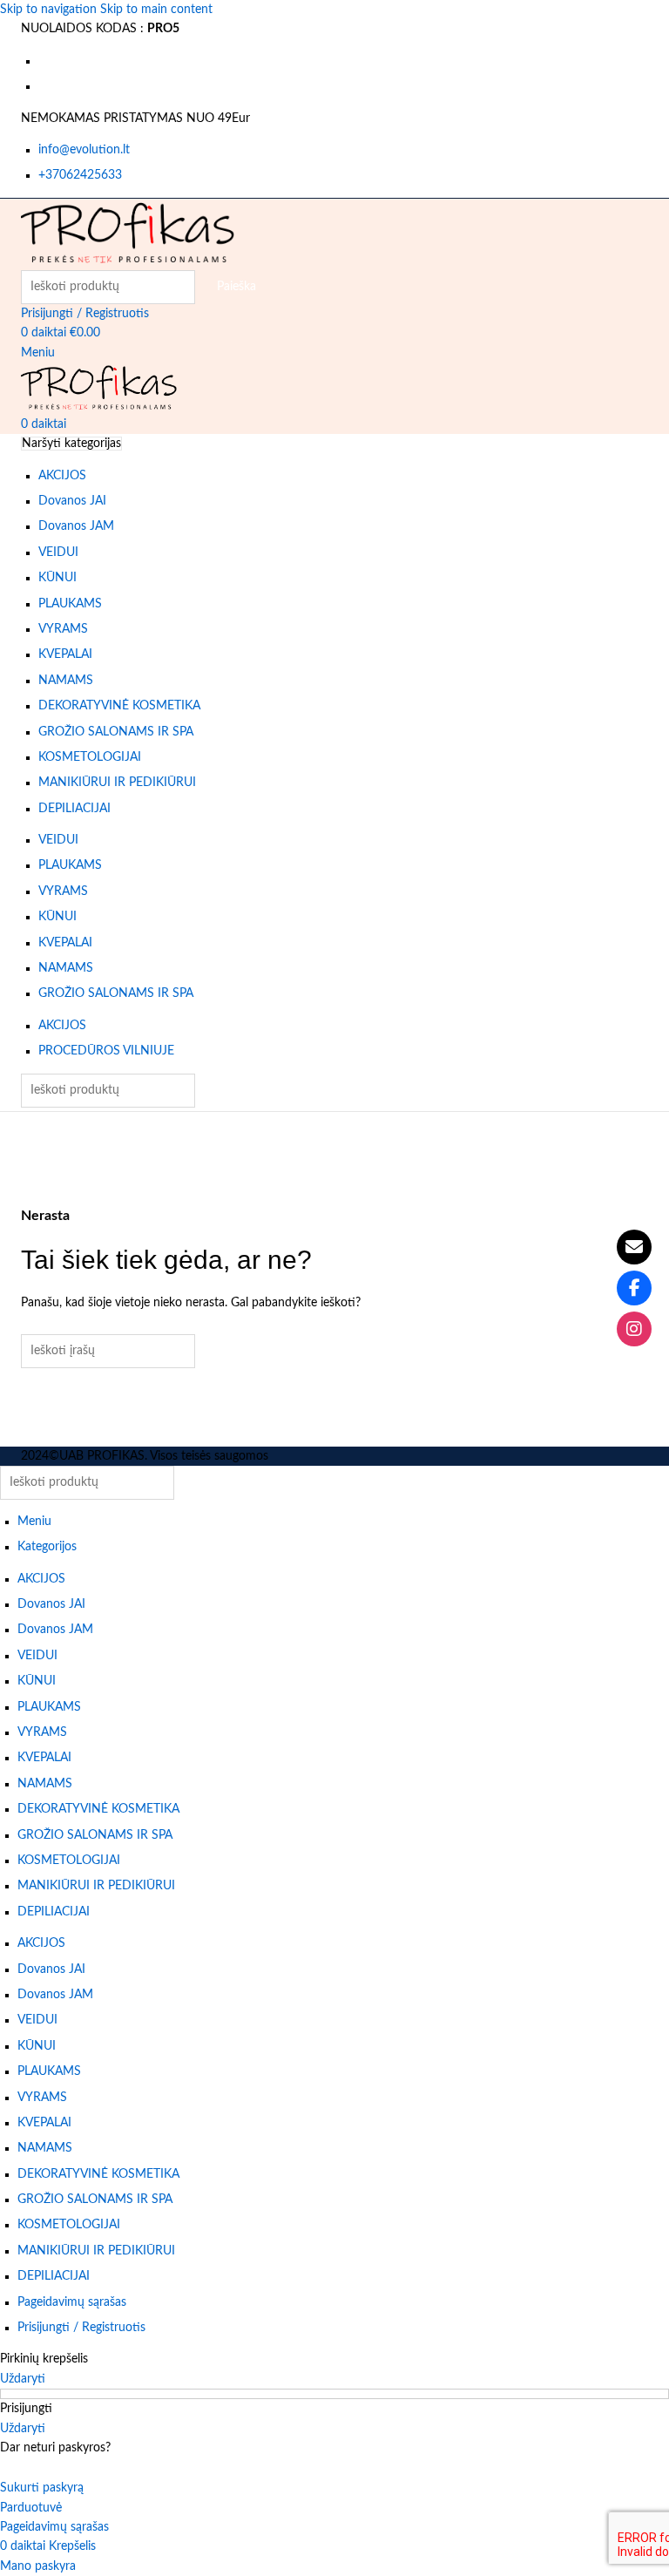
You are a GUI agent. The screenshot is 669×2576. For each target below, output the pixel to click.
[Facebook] (634, 1288)
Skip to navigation (50, 10)
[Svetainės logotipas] (128, 234)
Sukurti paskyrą (42, 2488)
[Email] (634, 1247)
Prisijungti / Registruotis (81, 2328)
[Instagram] (634, 1329)
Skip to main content (156, 10)
